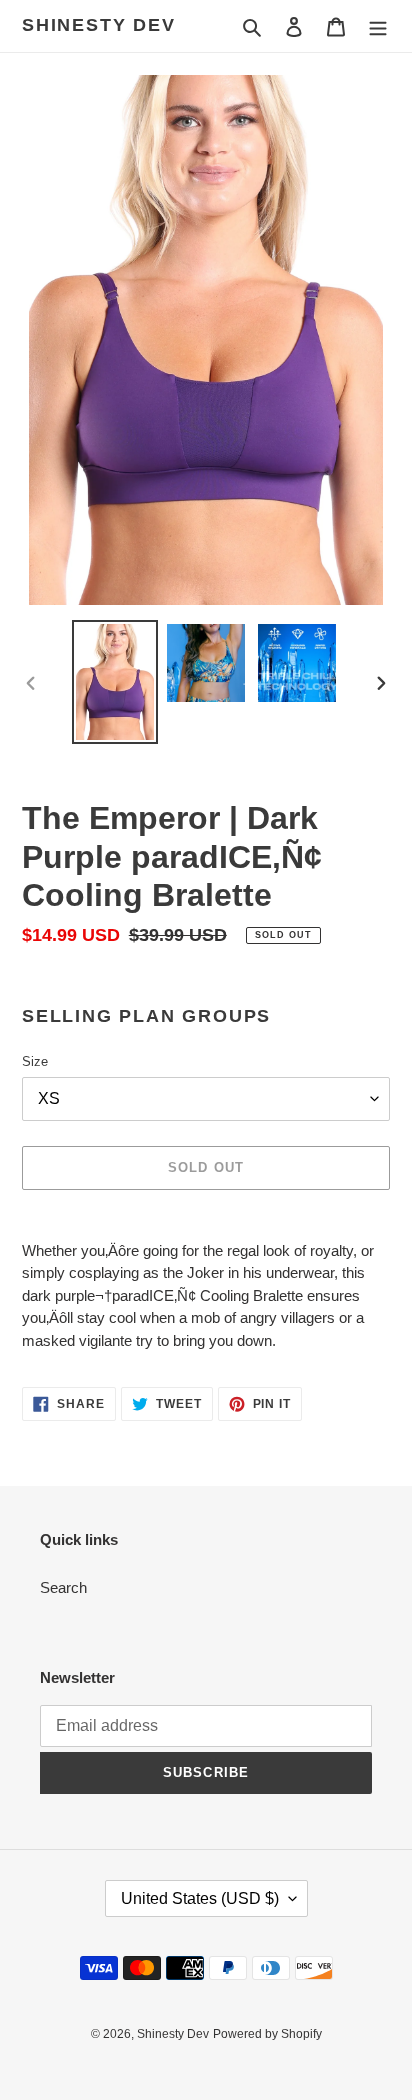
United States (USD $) (200, 1898)
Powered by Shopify (267, 2034)
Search (63, 1587)
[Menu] (378, 26)
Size (35, 1061)
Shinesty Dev (99, 25)
